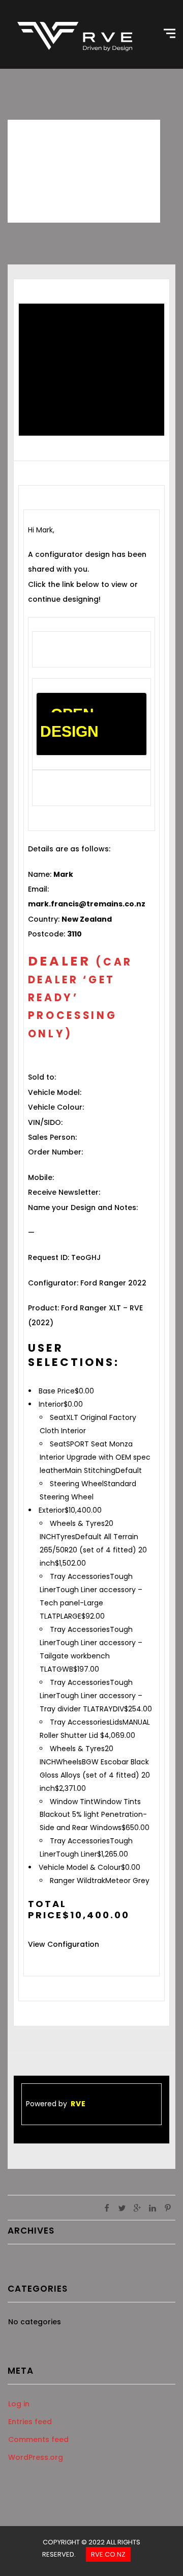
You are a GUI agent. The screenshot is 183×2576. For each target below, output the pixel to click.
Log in (19, 2404)
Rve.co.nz (108, 2554)
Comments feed (38, 2439)
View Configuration (64, 1944)
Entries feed (30, 2422)
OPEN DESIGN (69, 723)
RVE (78, 2104)
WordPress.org (36, 2457)
